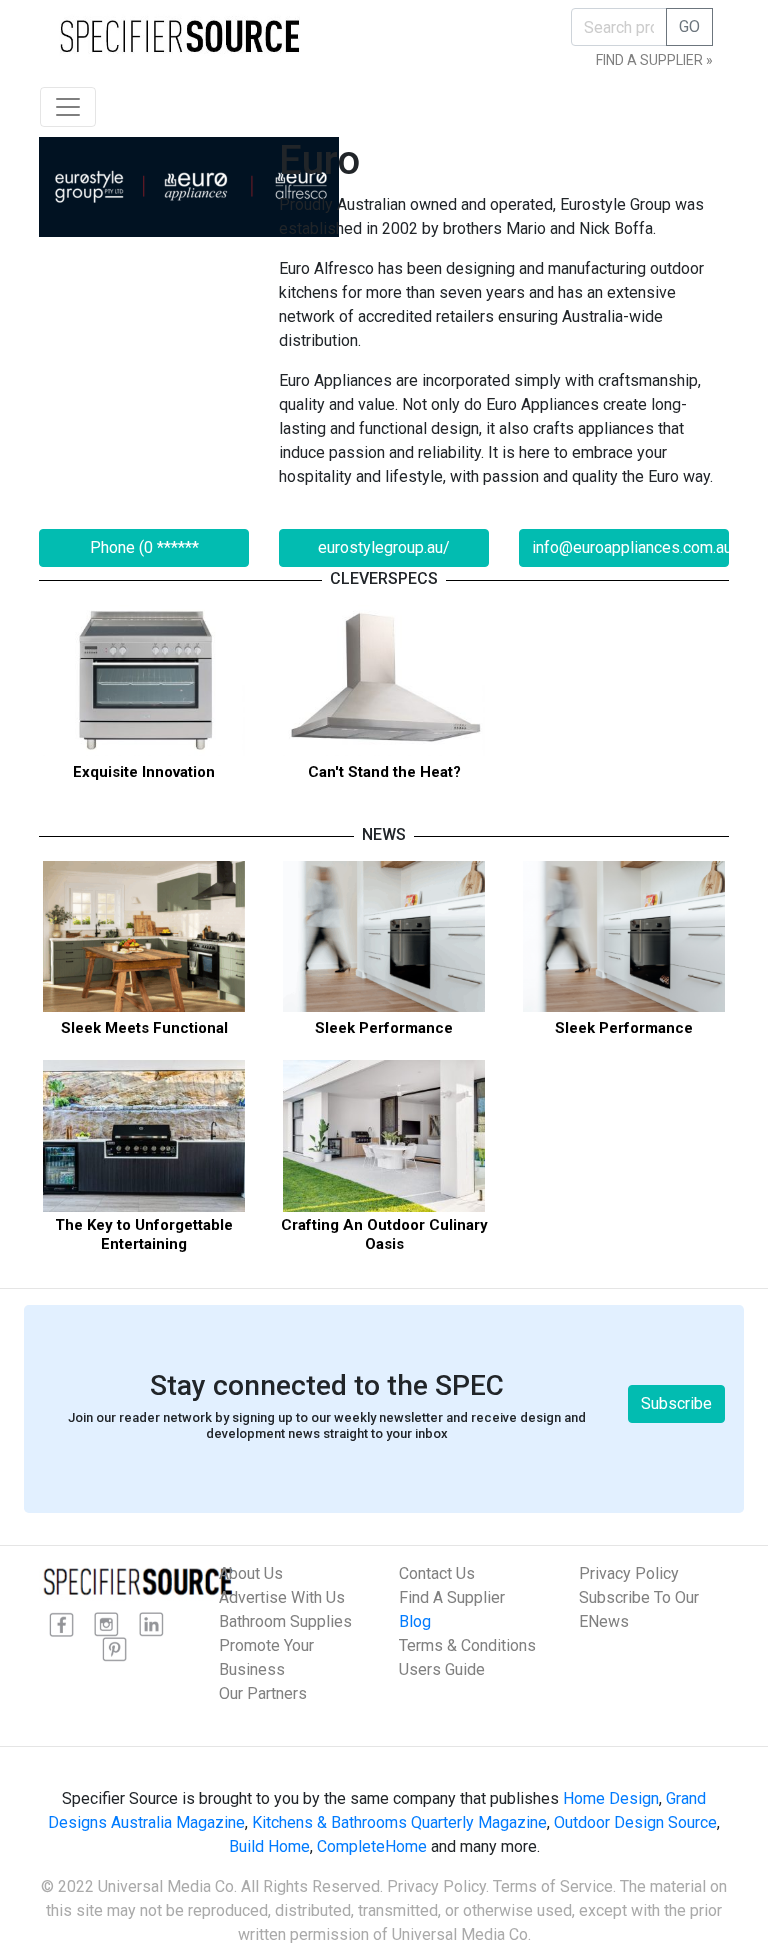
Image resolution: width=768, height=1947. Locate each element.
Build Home (269, 1846)
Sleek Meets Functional (144, 1028)
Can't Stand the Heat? (384, 772)
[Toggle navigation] (68, 107)
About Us (251, 1573)
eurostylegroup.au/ (384, 547)
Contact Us (437, 1573)
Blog (415, 1621)
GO (689, 26)
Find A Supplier (452, 1597)
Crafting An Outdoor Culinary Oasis (384, 1234)
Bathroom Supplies (285, 1621)
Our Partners (263, 1693)
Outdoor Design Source (635, 1822)
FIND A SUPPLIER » (654, 60)
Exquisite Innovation (144, 772)
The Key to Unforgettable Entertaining (144, 1234)
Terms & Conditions (467, 1645)
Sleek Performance (384, 1028)
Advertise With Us (282, 1597)
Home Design (611, 1798)
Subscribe (676, 1403)
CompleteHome (372, 1846)
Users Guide (442, 1669)
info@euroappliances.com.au (630, 547)
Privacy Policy (629, 1573)
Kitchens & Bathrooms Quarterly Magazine (399, 1822)
